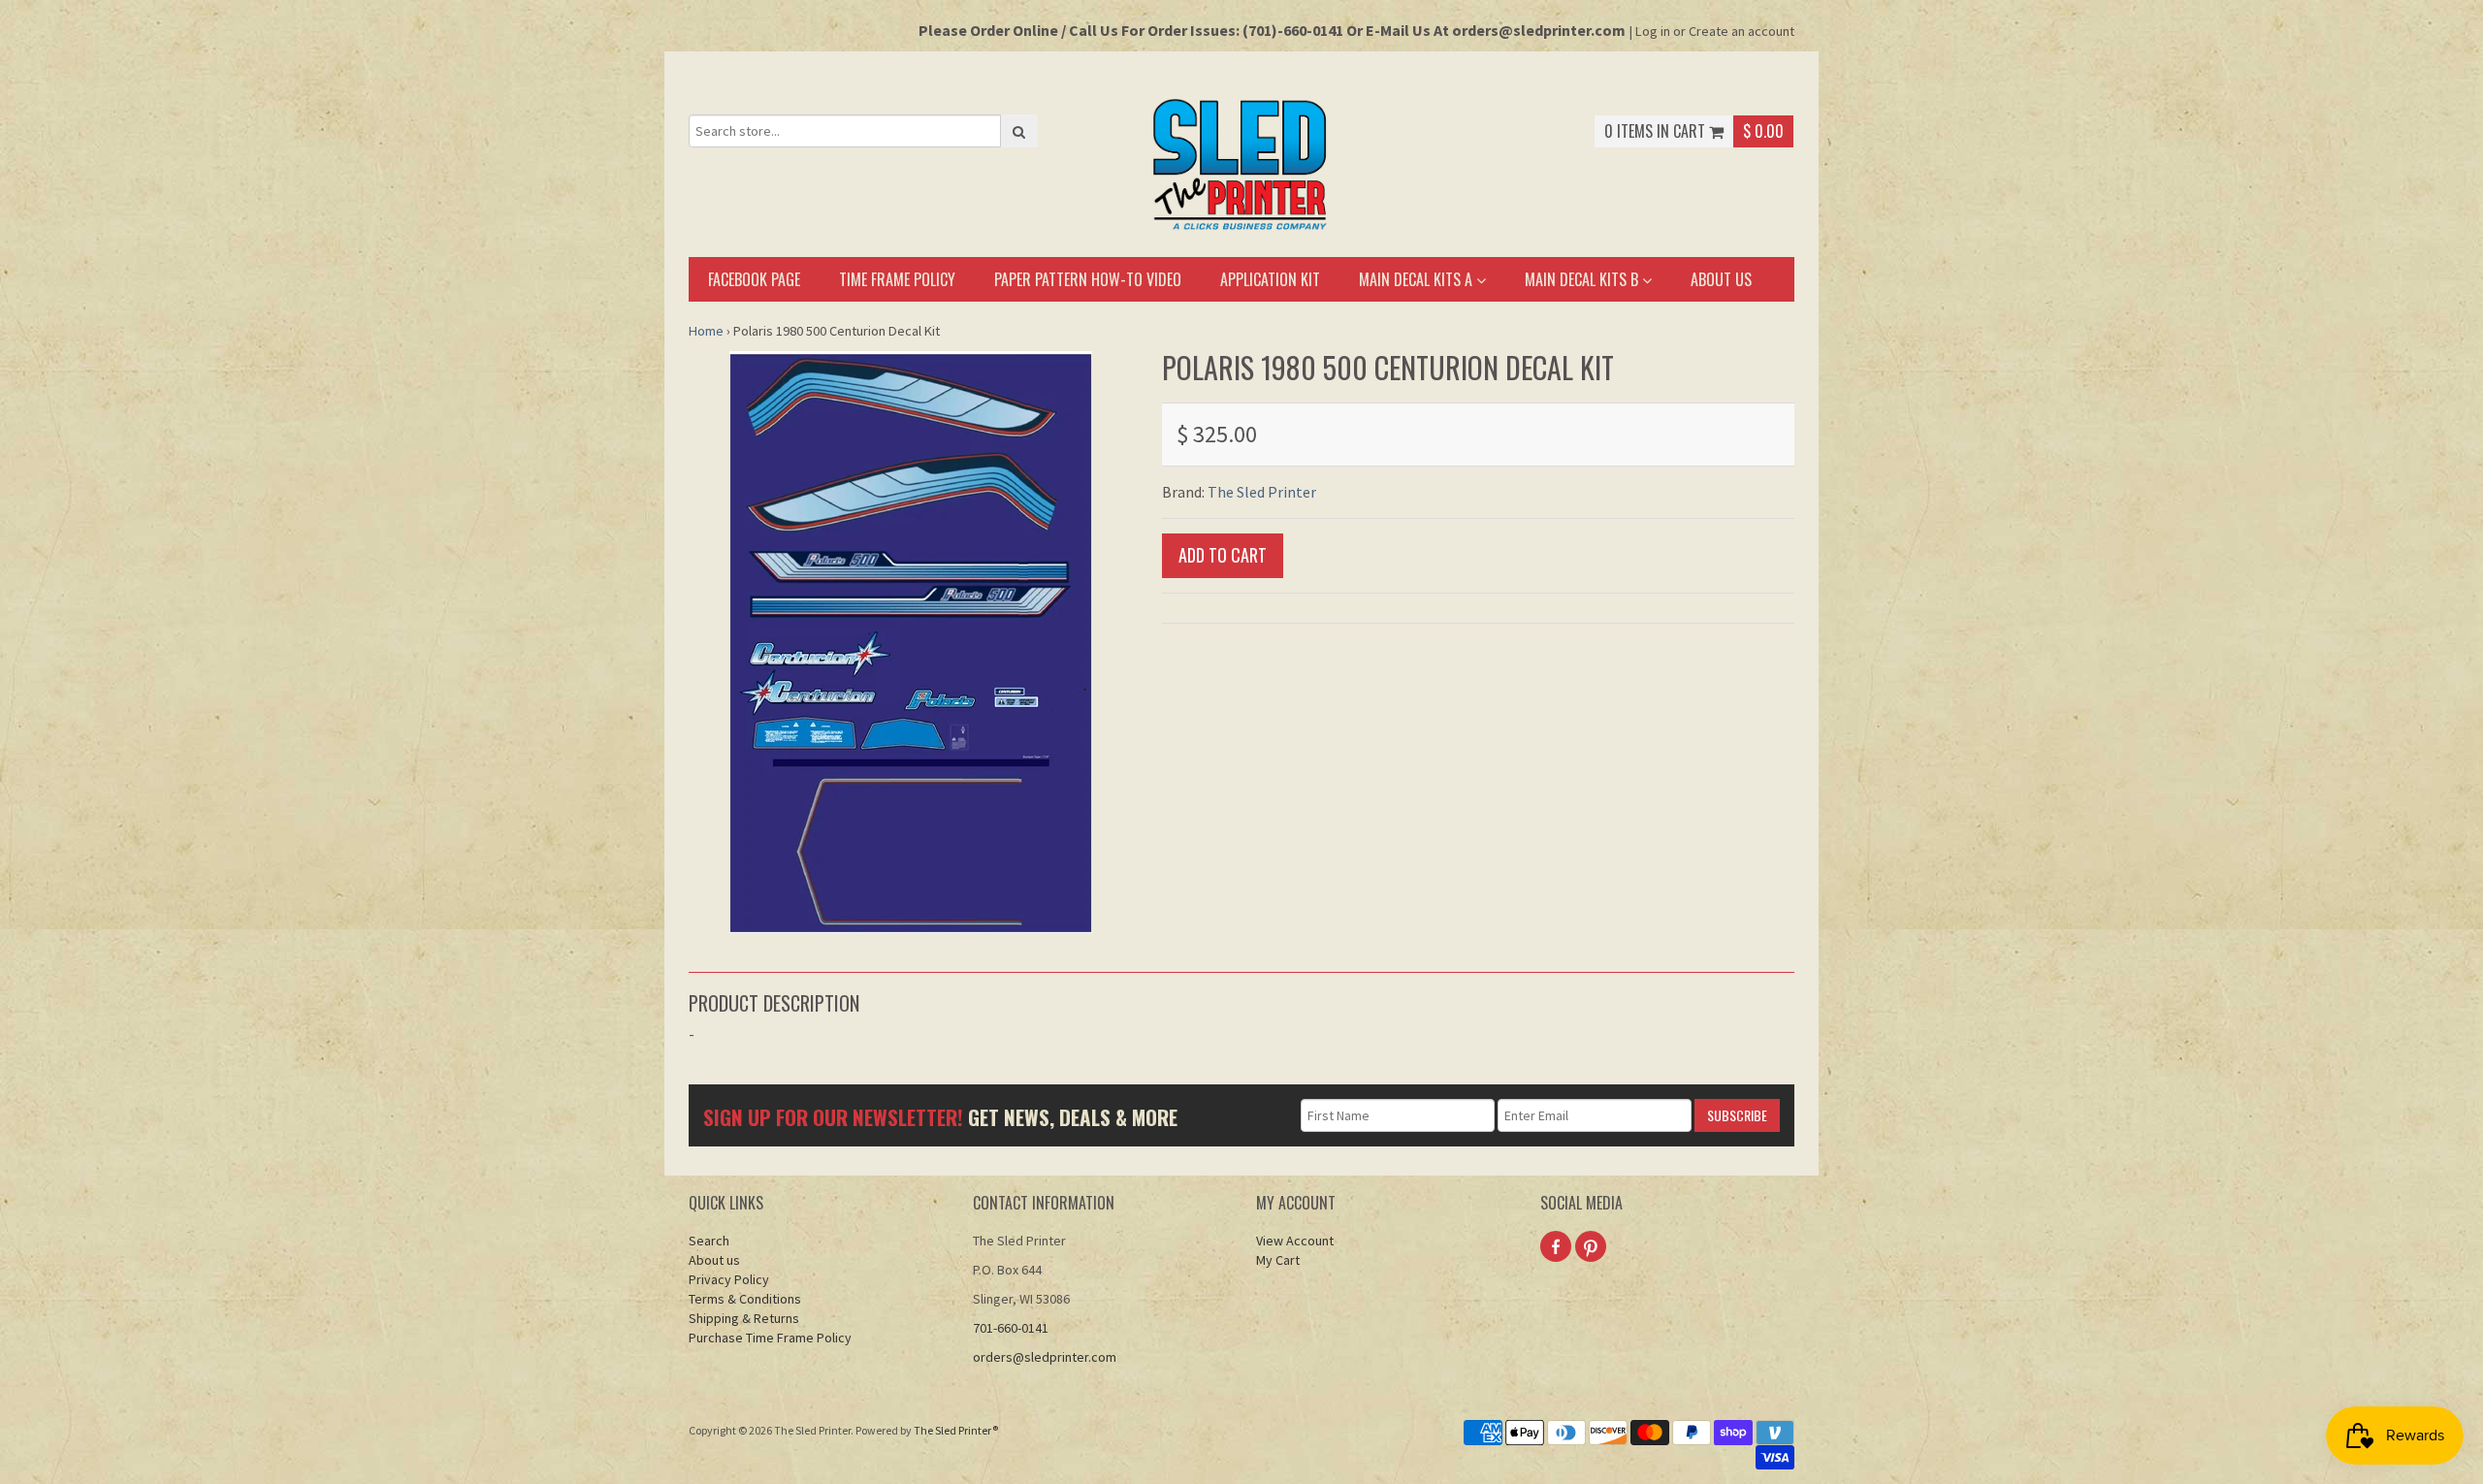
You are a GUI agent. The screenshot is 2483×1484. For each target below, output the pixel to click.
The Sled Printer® (956, 1430)
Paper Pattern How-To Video (1088, 279)
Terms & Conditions (745, 1299)
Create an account (1741, 31)
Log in (1653, 31)
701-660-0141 (1011, 1328)
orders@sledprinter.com (1045, 1357)
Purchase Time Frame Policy (770, 1338)
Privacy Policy (729, 1279)
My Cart (1278, 1260)
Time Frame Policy (897, 279)
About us (1721, 279)
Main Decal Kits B (1583, 279)
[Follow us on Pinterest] (1591, 1246)
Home (706, 331)
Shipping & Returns (744, 1318)
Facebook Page (754, 279)
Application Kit (1270, 279)
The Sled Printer (1262, 492)
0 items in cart (1657, 131)
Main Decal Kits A (1418, 279)
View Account (1295, 1241)
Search (709, 1241)
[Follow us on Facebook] (1556, 1246)
